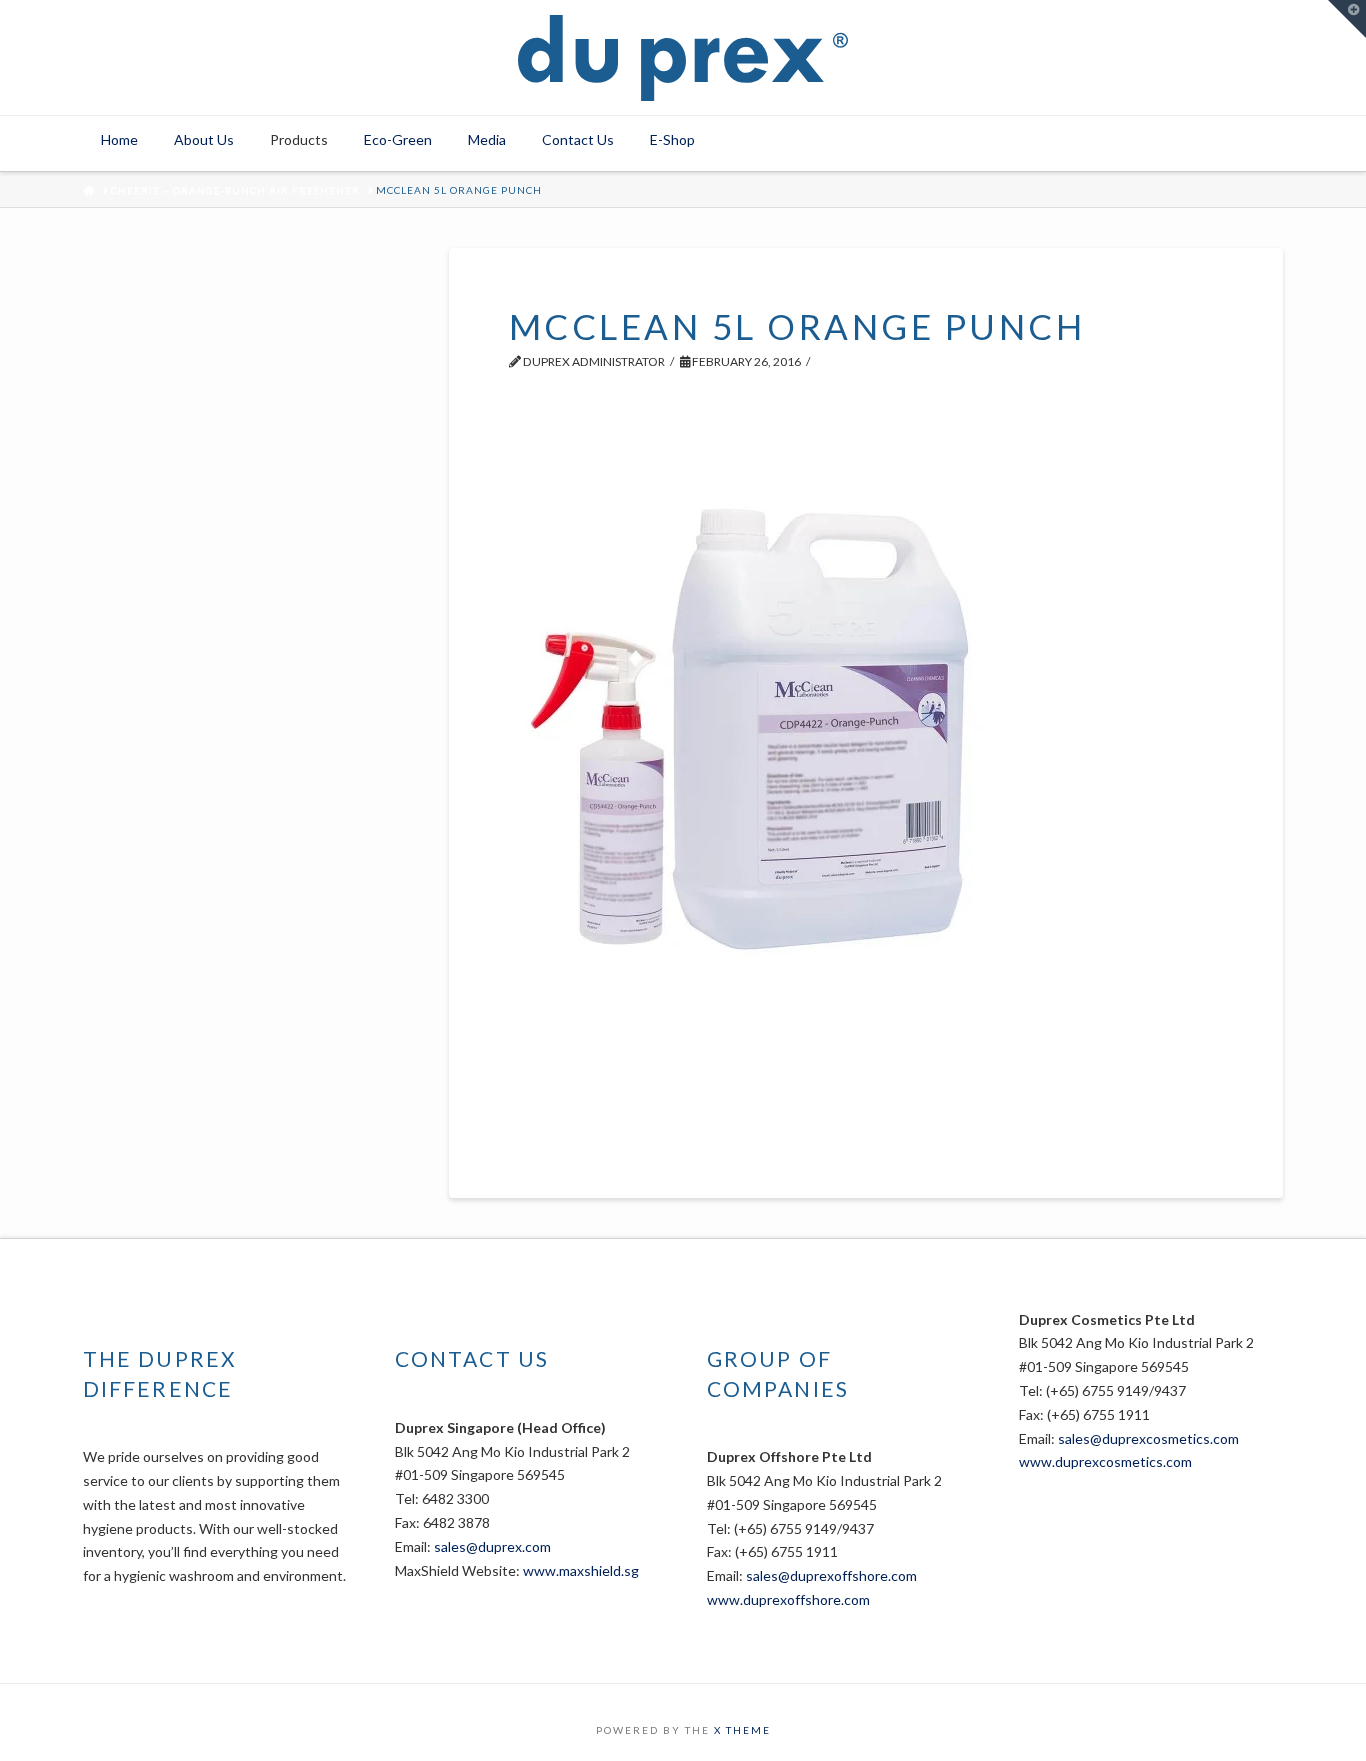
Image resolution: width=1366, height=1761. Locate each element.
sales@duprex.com (492, 1546)
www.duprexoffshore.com (788, 1599)
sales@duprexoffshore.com (831, 1575)
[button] (1347, 19)
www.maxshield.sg (581, 1570)
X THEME (742, 1730)
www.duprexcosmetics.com (1105, 1461)
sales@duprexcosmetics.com (1148, 1438)
